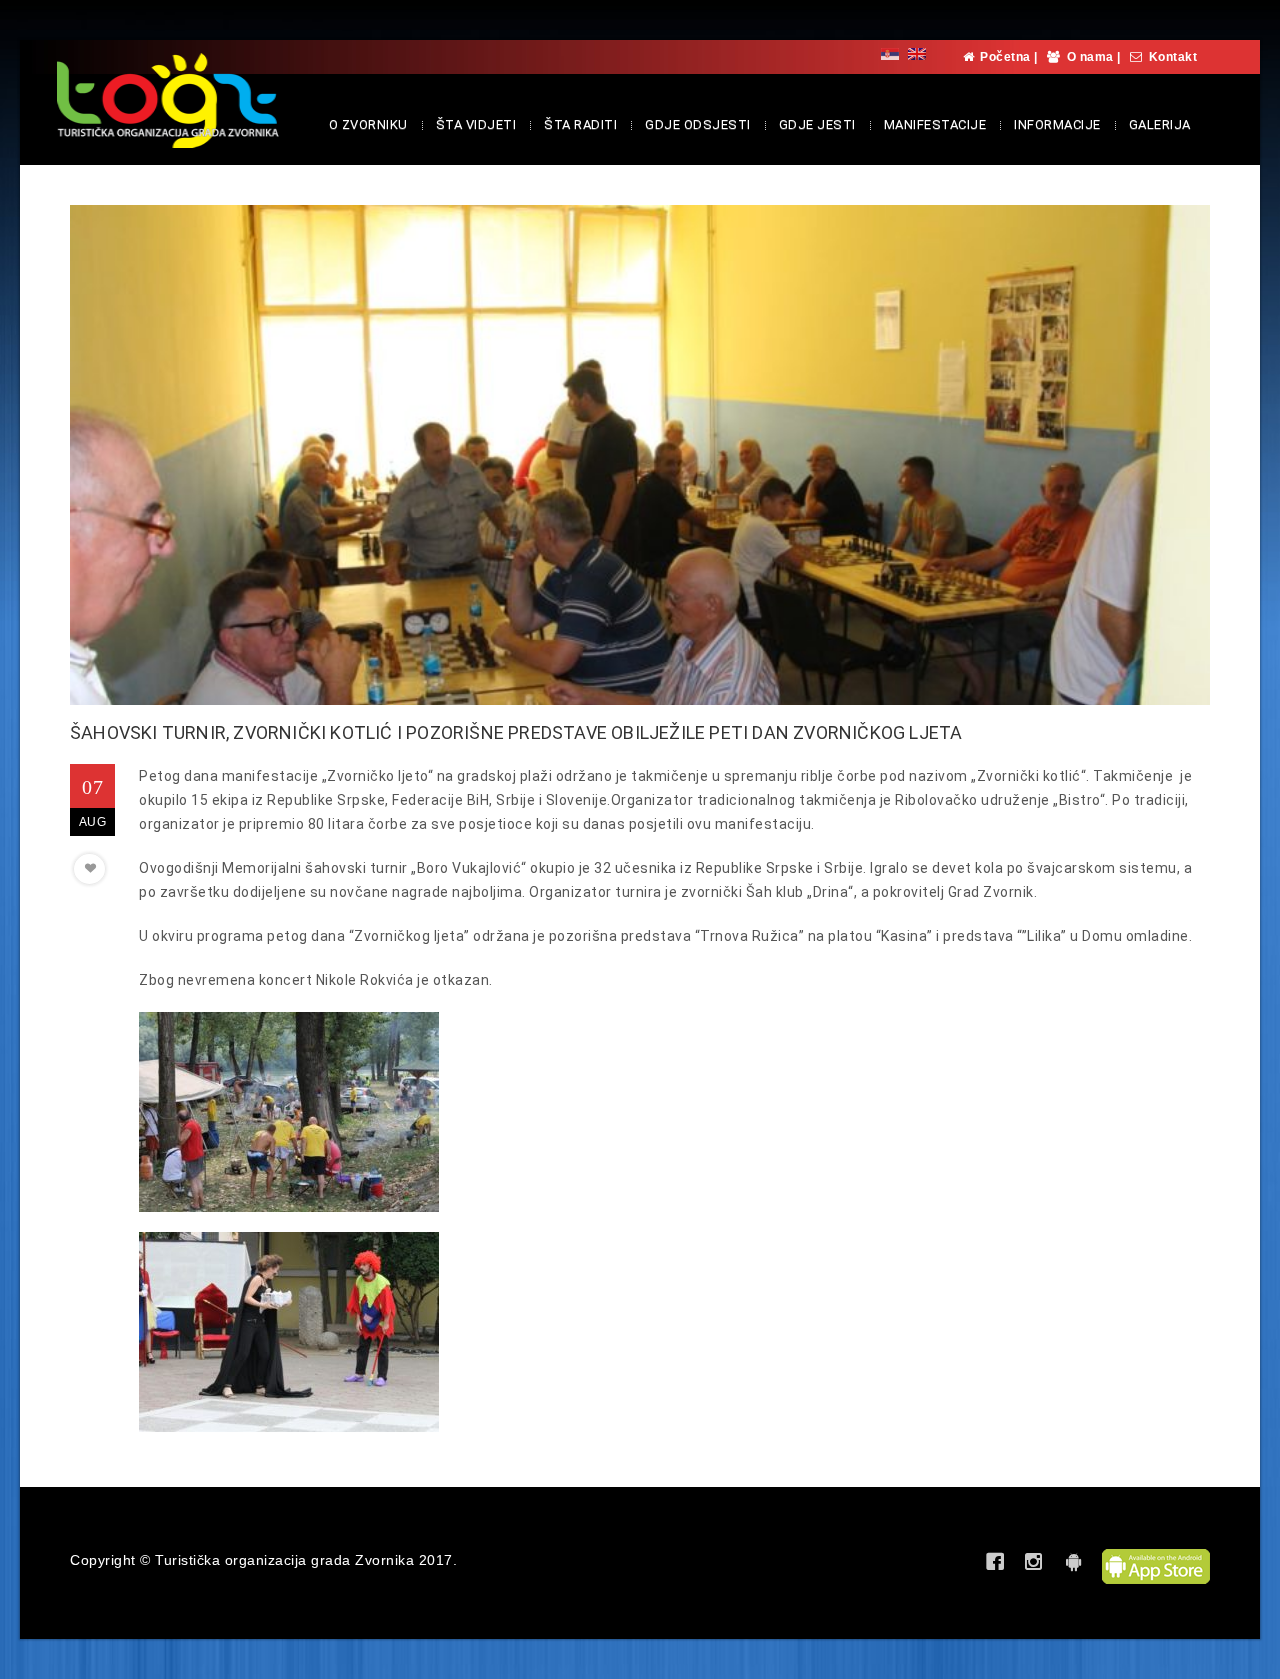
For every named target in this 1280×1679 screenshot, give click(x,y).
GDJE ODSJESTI (698, 124)
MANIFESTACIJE (935, 124)
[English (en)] (917, 53)
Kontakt (1173, 57)
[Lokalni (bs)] (890, 53)
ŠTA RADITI (580, 124)
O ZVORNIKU (368, 124)
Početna (1005, 57)
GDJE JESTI (817, 124)
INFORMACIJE (1057, 124)
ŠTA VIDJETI (476, 124)
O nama (1090, 57)
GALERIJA (1160, 124)
